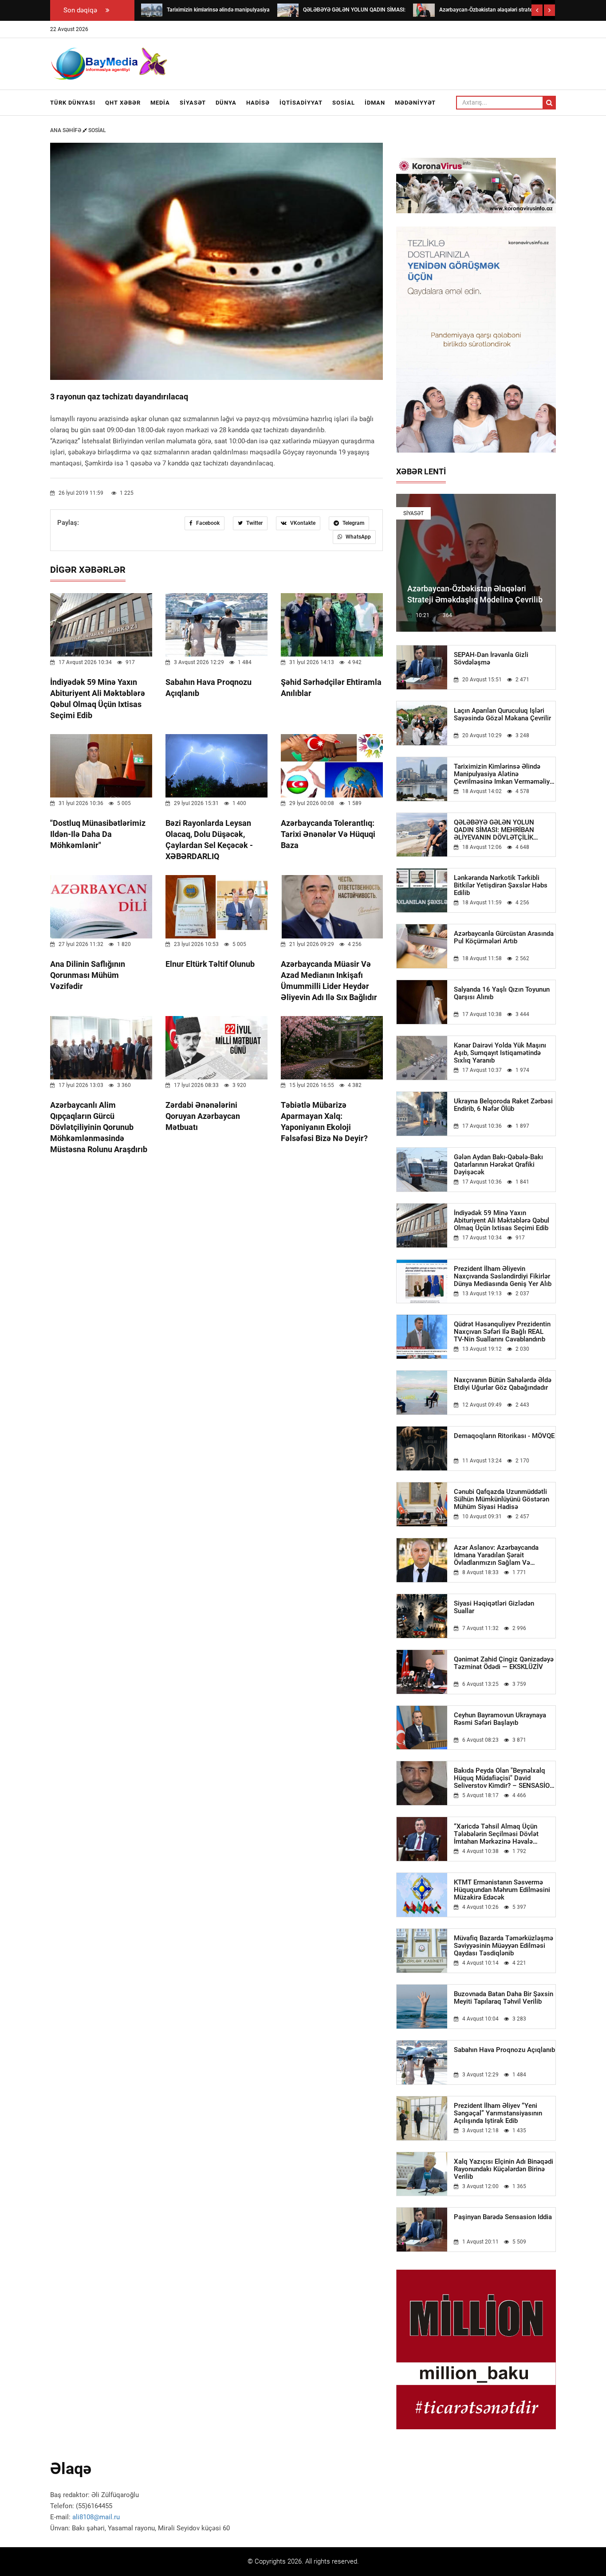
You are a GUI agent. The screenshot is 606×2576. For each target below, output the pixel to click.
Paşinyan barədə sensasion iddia (503, 2217)
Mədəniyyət (415, 103)
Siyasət (193, 103)
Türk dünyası (73, 103)
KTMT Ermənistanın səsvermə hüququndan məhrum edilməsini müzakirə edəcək (502, 1890)
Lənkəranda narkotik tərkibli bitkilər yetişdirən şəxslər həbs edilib (501, 885)
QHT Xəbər (123, 103)
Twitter (254, 523)
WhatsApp (358, 537)
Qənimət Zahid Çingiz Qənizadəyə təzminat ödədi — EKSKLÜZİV (504, 1663)
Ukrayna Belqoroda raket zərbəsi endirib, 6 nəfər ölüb (503, 1105)
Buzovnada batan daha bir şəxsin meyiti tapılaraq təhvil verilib (504, 1998)
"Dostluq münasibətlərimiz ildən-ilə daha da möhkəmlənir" (98, 834)
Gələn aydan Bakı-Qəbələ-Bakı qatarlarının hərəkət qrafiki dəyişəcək (498, 1165)
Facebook (207, 523)
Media (160, 103)
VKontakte (302, 523)
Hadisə (258, 103)
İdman (375, 103)
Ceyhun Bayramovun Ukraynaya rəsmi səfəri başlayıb (500, 1719)
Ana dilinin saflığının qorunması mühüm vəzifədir (88, 975)
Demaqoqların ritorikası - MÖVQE (504, 1436)
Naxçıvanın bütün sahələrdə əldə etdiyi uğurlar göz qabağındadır (503, 1384)
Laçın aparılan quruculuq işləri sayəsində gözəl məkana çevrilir (502, 715)
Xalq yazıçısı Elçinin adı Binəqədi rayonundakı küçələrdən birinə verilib (504, 2169)
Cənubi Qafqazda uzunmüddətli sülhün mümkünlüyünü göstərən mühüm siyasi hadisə (502, 1499)
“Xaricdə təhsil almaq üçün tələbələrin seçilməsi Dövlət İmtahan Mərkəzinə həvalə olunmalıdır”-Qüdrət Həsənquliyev (504, 1834)
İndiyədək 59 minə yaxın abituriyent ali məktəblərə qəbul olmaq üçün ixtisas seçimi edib (502, 1221)
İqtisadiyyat (301, 103)
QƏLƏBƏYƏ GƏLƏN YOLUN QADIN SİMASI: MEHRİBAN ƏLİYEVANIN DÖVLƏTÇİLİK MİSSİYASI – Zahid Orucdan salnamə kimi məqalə (495, 830)
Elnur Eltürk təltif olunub (210, 964)
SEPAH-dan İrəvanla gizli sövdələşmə (491, 659)
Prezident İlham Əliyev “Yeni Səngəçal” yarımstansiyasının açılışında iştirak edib (498, 2113)
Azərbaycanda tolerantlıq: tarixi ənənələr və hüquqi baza (328, 834)
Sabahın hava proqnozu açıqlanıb (504, 2050)
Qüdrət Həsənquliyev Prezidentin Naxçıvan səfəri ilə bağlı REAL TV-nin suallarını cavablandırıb (502, 1332)
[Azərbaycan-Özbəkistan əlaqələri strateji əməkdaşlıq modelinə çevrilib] (424, 10)
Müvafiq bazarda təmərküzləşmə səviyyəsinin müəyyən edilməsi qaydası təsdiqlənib (504, 1946)
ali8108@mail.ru (96, 2517)
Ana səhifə (66, 130)
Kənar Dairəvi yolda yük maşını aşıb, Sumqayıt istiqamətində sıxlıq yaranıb (500, 1053)
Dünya (226, 103)
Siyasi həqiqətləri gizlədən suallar (494, 1607)
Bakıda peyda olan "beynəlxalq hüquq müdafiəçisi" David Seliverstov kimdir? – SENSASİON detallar (504, 1778)
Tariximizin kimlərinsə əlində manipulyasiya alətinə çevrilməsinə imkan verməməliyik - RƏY (504, 774)
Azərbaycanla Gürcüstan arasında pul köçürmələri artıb (504, 938)
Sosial (344, 103)
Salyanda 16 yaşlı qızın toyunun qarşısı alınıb (502, 993)
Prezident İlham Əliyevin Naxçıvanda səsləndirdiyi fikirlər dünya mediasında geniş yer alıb (503, 1276)
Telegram (353, 523)
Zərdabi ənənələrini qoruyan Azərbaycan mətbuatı (203, 1116)
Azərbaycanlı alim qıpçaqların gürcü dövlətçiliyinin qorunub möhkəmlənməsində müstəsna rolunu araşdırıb (99, 1127)
